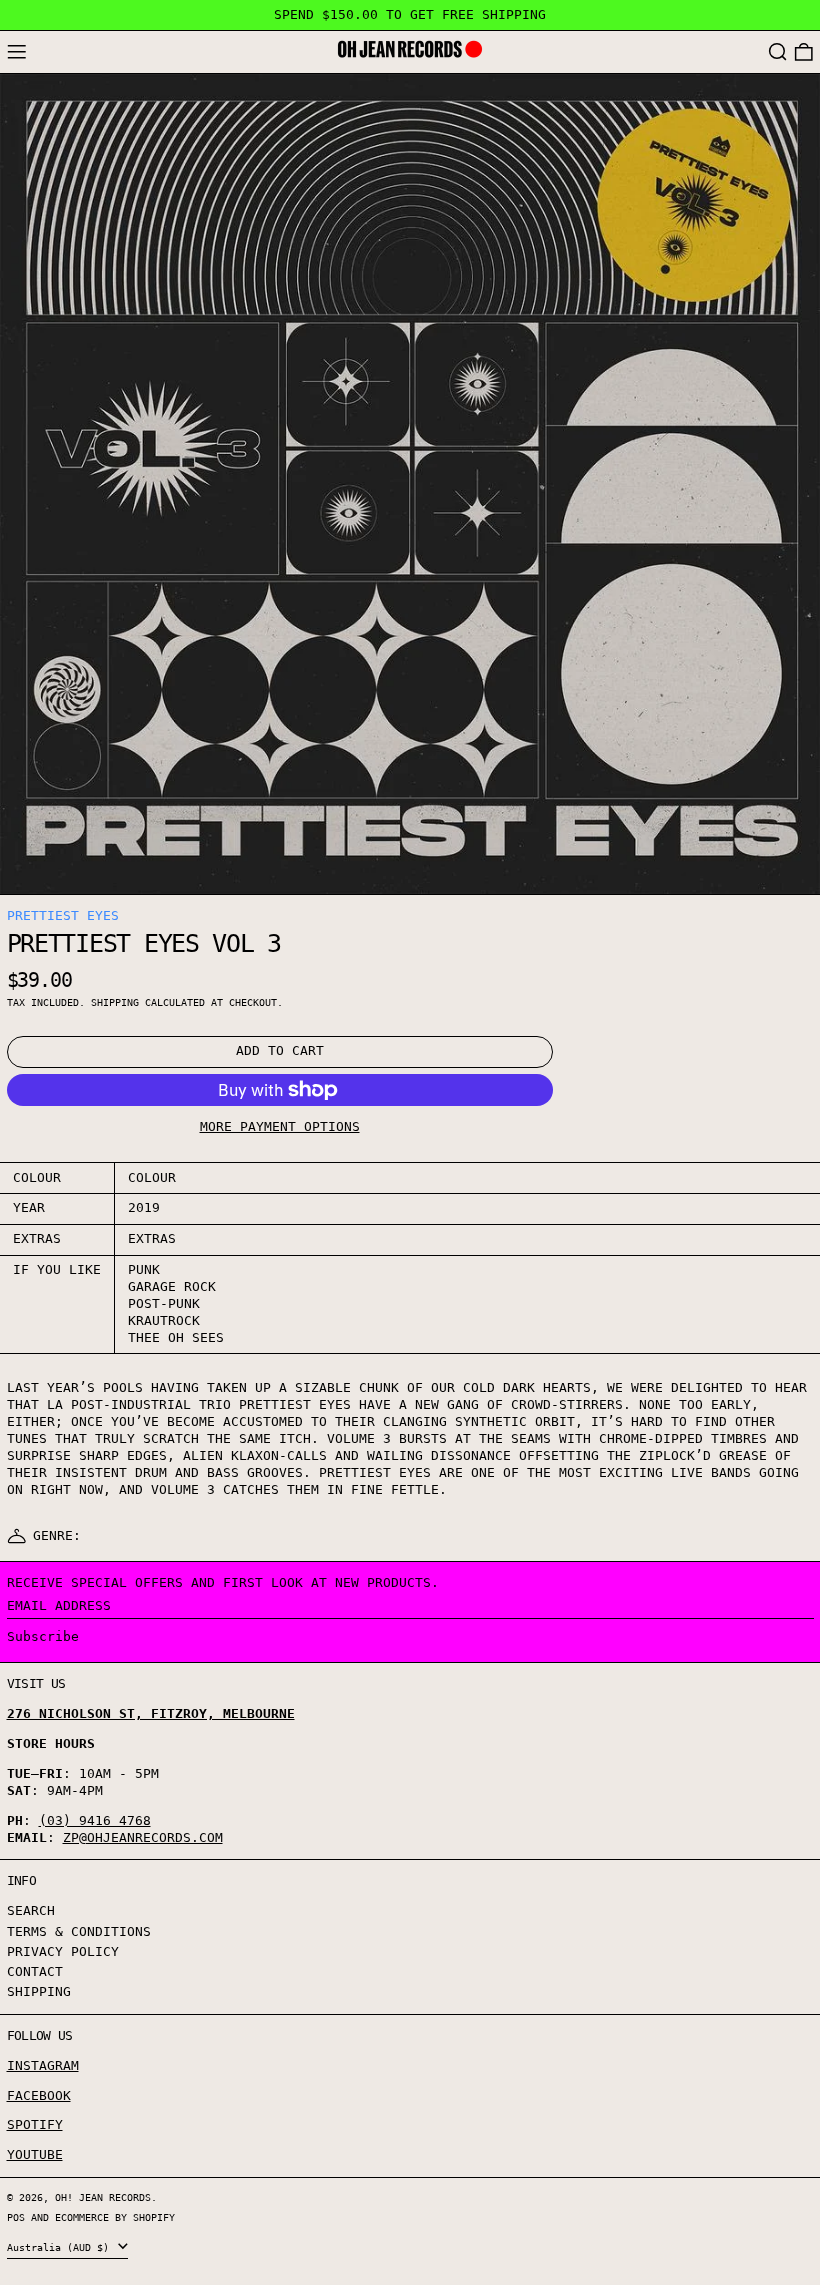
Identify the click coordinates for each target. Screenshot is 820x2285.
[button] (778, 52)
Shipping (115, 1002)
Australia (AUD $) (61, 2247)
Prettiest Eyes (63, 915)
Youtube (35, 2154)
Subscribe (43, 1636)
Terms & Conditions (79, 1931)
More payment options (280, 1126)
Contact (35, 1971)
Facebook (39, 2095)
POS (16, 2217)
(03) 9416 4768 (95, 1820)
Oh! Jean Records (103, 2197)
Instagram (43, 2065)
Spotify (35, 2124)
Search (31, 1910)
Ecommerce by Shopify (115, 2217)
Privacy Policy (63, 1951)
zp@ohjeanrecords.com (143, 1837)
